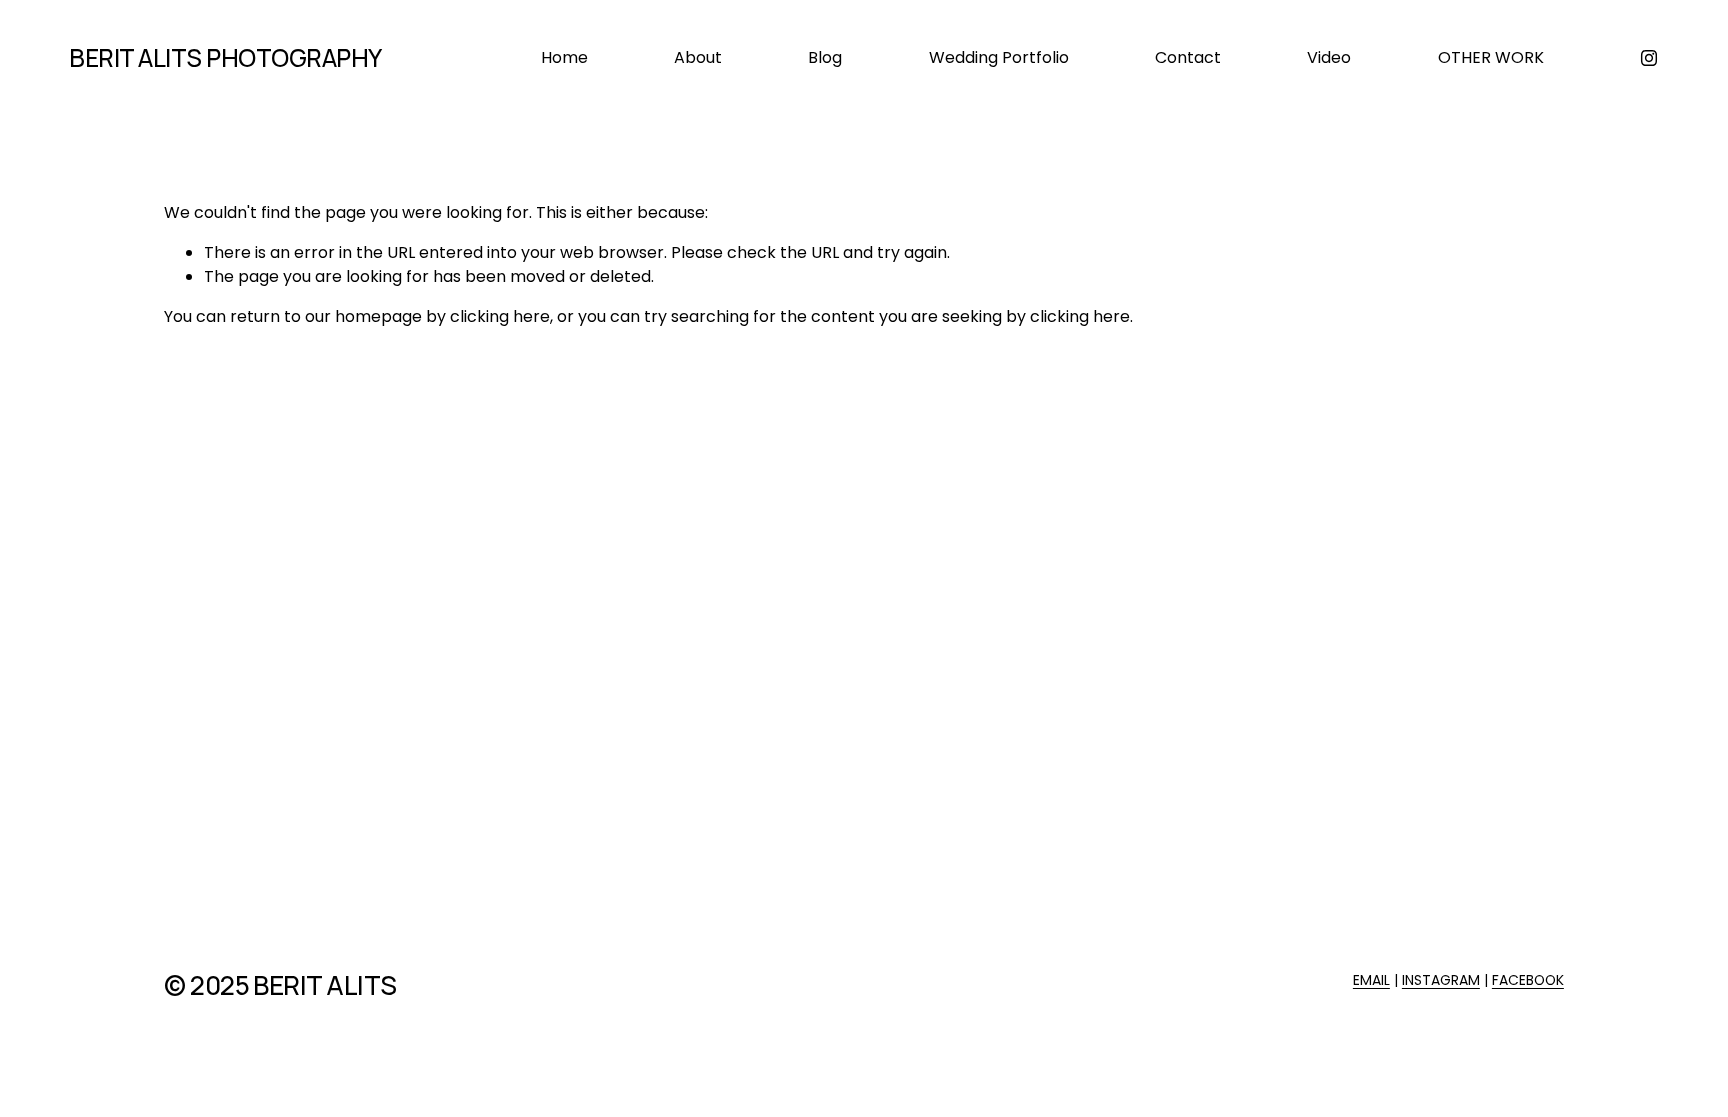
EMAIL (1371, 980)
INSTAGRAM (1441, 980)
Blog (825, 57)
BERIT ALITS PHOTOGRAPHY (225, 57)
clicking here (500, 316)
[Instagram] (1649, 58)
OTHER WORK (1491, 57)
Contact (1188, 57)
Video (1329, 57)
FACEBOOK (1528, 980)
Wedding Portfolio (999, 57)
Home (564, 57)
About (698, 57)
